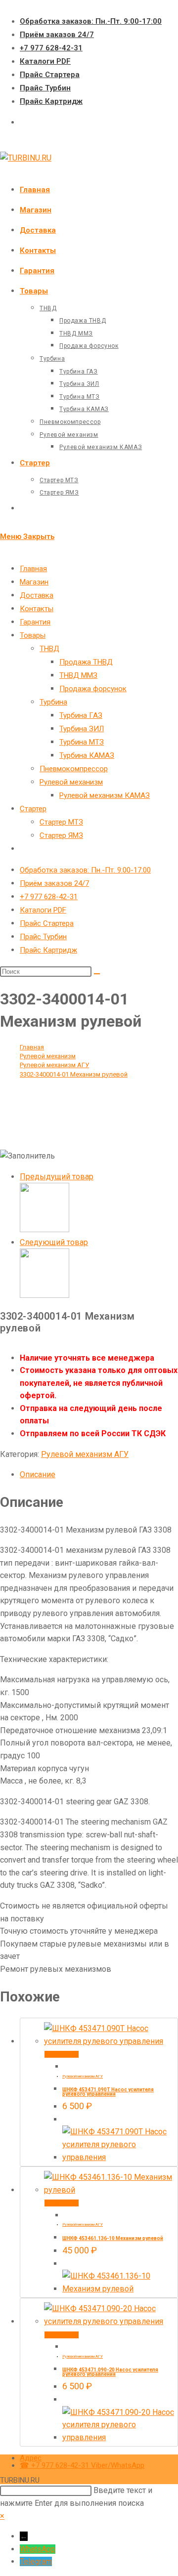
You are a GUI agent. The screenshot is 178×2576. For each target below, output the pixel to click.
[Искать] (97, 974)
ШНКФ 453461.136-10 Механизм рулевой (113, 2238)
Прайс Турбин (45, 88)
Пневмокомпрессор (74, 769)
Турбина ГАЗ (81, 715)
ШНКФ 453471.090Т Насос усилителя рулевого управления (108, 2092)
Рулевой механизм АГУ (85, 1454)
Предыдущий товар (57, 1177)
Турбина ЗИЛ (82, 729)
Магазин (34, 582)
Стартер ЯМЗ (61, 835)
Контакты (37, 609)
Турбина (53, 702)
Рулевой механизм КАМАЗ (105, 795)
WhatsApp (38, 2549)
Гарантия (35, 622)
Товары (33, 635)
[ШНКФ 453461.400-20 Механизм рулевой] (44, 1229)
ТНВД (49, 649)
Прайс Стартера (50, 75)
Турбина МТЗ (82, 742)
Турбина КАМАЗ (87, 755)
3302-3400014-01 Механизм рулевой (74, 1074)
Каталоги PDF (45, 61)
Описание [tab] (38, 1475)
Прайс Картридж (51, 101)
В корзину (62, 2054)
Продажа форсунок (93, 689)
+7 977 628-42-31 (51, 48)
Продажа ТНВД (86, 662)
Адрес (31, 2458)
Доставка (37, 595)
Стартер (33, 809)
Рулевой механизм (71, 782)
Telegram (36, 2561)
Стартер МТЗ (61, 822)
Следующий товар (54, 1242)
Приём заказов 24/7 (57, 35)
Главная (33, 569)
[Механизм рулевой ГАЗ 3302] (44, 1295)
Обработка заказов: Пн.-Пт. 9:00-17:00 (91, 21)
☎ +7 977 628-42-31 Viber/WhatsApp (82, 2465)
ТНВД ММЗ (78, 675)
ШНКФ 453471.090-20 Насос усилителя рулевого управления (110, 2372)
